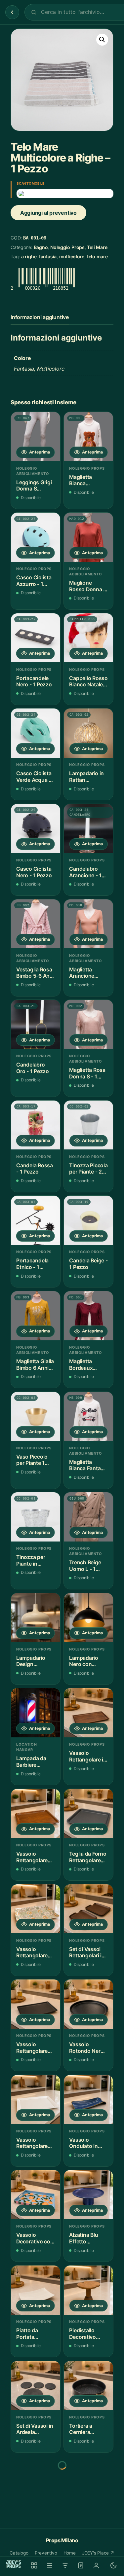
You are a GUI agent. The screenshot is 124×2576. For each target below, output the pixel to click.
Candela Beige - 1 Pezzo (88, 1264)
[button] (102, 40)
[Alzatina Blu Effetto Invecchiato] (88, 2195)
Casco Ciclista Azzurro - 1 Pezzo (34, 581)
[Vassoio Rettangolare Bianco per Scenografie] (36, 2100)
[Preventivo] (81, 2565)
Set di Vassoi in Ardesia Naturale (35, 2429)
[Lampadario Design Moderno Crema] (36, 1618)
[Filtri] (65, 2565)
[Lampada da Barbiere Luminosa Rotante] (36, 1713)
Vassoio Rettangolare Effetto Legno (33, 1857)
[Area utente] (96, 2565)
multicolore (72, 256)
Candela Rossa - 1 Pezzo (35, 1169)
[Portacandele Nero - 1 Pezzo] (36, 638)
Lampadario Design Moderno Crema (31, 1661)
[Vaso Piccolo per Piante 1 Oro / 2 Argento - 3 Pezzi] (36, 1416)
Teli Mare (97, 247)
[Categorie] (50, 2565)
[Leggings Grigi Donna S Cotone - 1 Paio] (36, 436)
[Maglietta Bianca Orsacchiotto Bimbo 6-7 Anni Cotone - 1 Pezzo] (88, 436)
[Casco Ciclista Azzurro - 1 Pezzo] (36, 537)
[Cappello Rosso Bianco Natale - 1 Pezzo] (88, 638)
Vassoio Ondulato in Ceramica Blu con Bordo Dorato (85, 2143)
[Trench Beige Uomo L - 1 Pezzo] (88, 1517)
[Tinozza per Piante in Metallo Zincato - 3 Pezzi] (36, 1517)
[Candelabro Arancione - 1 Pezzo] (88, 829)
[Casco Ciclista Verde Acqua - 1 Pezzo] (36, 733)
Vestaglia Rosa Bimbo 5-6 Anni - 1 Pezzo (35, 973)
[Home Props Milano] (14, 2564)
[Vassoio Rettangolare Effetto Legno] (36, 1814)
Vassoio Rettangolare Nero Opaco (32, 2048)
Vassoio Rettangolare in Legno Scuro (88, 1756)
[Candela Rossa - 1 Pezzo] (36, 1125)
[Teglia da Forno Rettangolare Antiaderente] (88, 1814)
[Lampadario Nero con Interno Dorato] (88, 1618)
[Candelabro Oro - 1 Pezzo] (36, 1024)
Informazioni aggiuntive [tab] (40, 317)
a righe (29, 256)
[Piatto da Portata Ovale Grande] (88, 2481)
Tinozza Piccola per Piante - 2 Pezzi (88, 1169)
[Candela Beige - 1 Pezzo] (88, 1220)
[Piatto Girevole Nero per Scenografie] (36, 2481)
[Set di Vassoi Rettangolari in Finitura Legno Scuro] (88, 1909)
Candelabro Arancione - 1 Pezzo (85, 872)
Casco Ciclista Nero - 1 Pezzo (34, 872)
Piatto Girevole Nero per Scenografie (34, 2524)
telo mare (97, 256)
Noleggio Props (67, 247)
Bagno (41, 247)
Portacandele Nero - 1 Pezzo (34, 682)
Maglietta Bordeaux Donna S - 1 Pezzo (83, 1365)
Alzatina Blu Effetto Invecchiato (83, 2238)
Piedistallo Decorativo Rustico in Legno (83, 2334)
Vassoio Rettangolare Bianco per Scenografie (32, 2143)
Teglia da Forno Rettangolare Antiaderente (88, 1857)
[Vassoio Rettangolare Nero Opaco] (36, 2004)
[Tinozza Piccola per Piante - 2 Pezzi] (88, 1125)
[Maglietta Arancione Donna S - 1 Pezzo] (88, 924)
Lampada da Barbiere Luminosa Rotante (31, 1762)
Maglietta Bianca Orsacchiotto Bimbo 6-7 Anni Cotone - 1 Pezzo (88, 480)
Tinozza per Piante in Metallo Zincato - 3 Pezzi (35, 1560)
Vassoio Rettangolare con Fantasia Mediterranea (32, 1953)
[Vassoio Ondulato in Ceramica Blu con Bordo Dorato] (88, 2100)
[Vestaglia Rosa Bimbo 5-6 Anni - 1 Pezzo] (36, 924)
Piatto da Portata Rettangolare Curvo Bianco (33, 2334)
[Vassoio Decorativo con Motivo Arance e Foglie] (36, 2195)
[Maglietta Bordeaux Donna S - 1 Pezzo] (88, 1316)
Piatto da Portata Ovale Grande (86, 2524)
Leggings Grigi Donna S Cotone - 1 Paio (35, 486)
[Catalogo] (34, 2565)
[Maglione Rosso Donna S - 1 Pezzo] (88, 537)
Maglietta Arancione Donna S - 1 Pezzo (83, 973)
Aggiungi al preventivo (48, 213)
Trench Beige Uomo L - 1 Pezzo (85, 1566)
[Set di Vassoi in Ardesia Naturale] (36, 2386)
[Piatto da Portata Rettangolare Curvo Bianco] (36, 2290)
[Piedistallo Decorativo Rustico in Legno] (88, 2290)
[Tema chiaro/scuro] (113, 2565)
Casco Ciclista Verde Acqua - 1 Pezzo (35, 777)
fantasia (48, 256)
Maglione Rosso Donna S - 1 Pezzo (88, 586)
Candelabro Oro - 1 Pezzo (33, 1068)
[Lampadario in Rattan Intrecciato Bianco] (88, 733)
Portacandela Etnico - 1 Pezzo (32, 1264)
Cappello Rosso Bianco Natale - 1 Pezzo (88, 682)
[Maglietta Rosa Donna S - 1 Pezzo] (88, 1024)
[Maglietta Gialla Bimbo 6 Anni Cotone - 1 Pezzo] (36, 1316)
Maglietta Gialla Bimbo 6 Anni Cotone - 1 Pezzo (35, 1365)
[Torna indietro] (12, 12)
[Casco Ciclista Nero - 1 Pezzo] (36, 829)
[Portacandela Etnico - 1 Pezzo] (36, 1220)
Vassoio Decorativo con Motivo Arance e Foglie (35, 2238)
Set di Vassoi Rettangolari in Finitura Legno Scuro (87, 1953)
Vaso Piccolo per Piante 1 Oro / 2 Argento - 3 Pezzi (35, 1460)
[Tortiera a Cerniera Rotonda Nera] (88, 2386)
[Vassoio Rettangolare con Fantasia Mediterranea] (36, 1909)
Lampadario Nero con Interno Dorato (87, 1661)
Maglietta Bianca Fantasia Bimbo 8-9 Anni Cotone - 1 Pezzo (88, 1465)
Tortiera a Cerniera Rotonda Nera (86, 2429)
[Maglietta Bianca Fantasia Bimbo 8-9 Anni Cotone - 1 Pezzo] (88, 1416)
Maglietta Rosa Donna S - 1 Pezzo (87, 1073)
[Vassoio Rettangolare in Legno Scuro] (88, 1713)
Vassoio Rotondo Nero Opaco (86, 2048)
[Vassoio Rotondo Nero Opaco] (88, 2004)
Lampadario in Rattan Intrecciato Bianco (86, 777)
